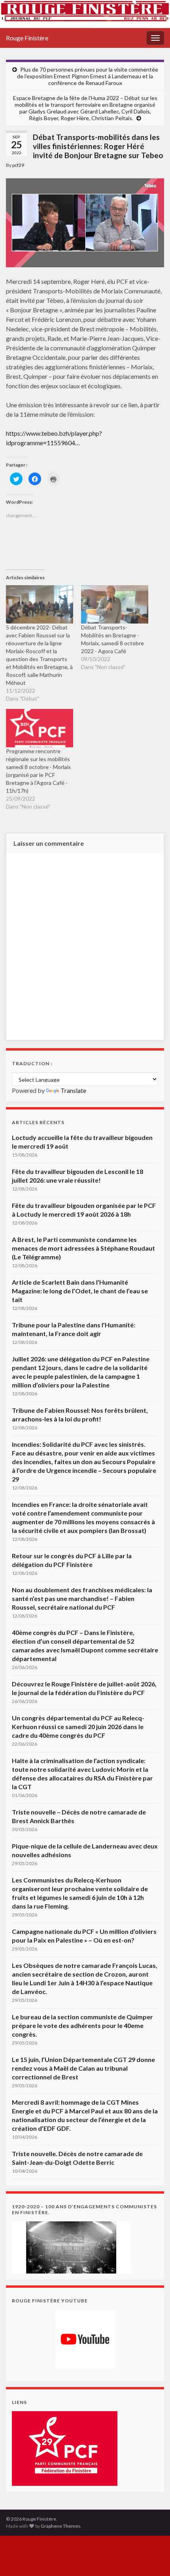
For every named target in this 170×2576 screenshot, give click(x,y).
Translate (73, 1090)
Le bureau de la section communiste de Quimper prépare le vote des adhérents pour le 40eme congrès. (82, 2025)
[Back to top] (152, 2558)
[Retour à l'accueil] (85, 14)
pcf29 (18, 165)
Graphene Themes (61, 2526)
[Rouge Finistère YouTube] (85, 2339)
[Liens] (65, 2448)
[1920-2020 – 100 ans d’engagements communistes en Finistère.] (71, 2246)
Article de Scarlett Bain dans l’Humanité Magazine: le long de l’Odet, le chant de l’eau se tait (80, 1291)
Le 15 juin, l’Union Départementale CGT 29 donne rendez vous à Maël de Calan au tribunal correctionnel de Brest (83, 2068)
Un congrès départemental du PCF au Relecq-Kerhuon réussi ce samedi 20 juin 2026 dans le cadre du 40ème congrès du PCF (78, 1726)
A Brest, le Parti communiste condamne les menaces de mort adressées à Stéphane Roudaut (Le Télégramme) (83, 1248)
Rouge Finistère (27, 38)
